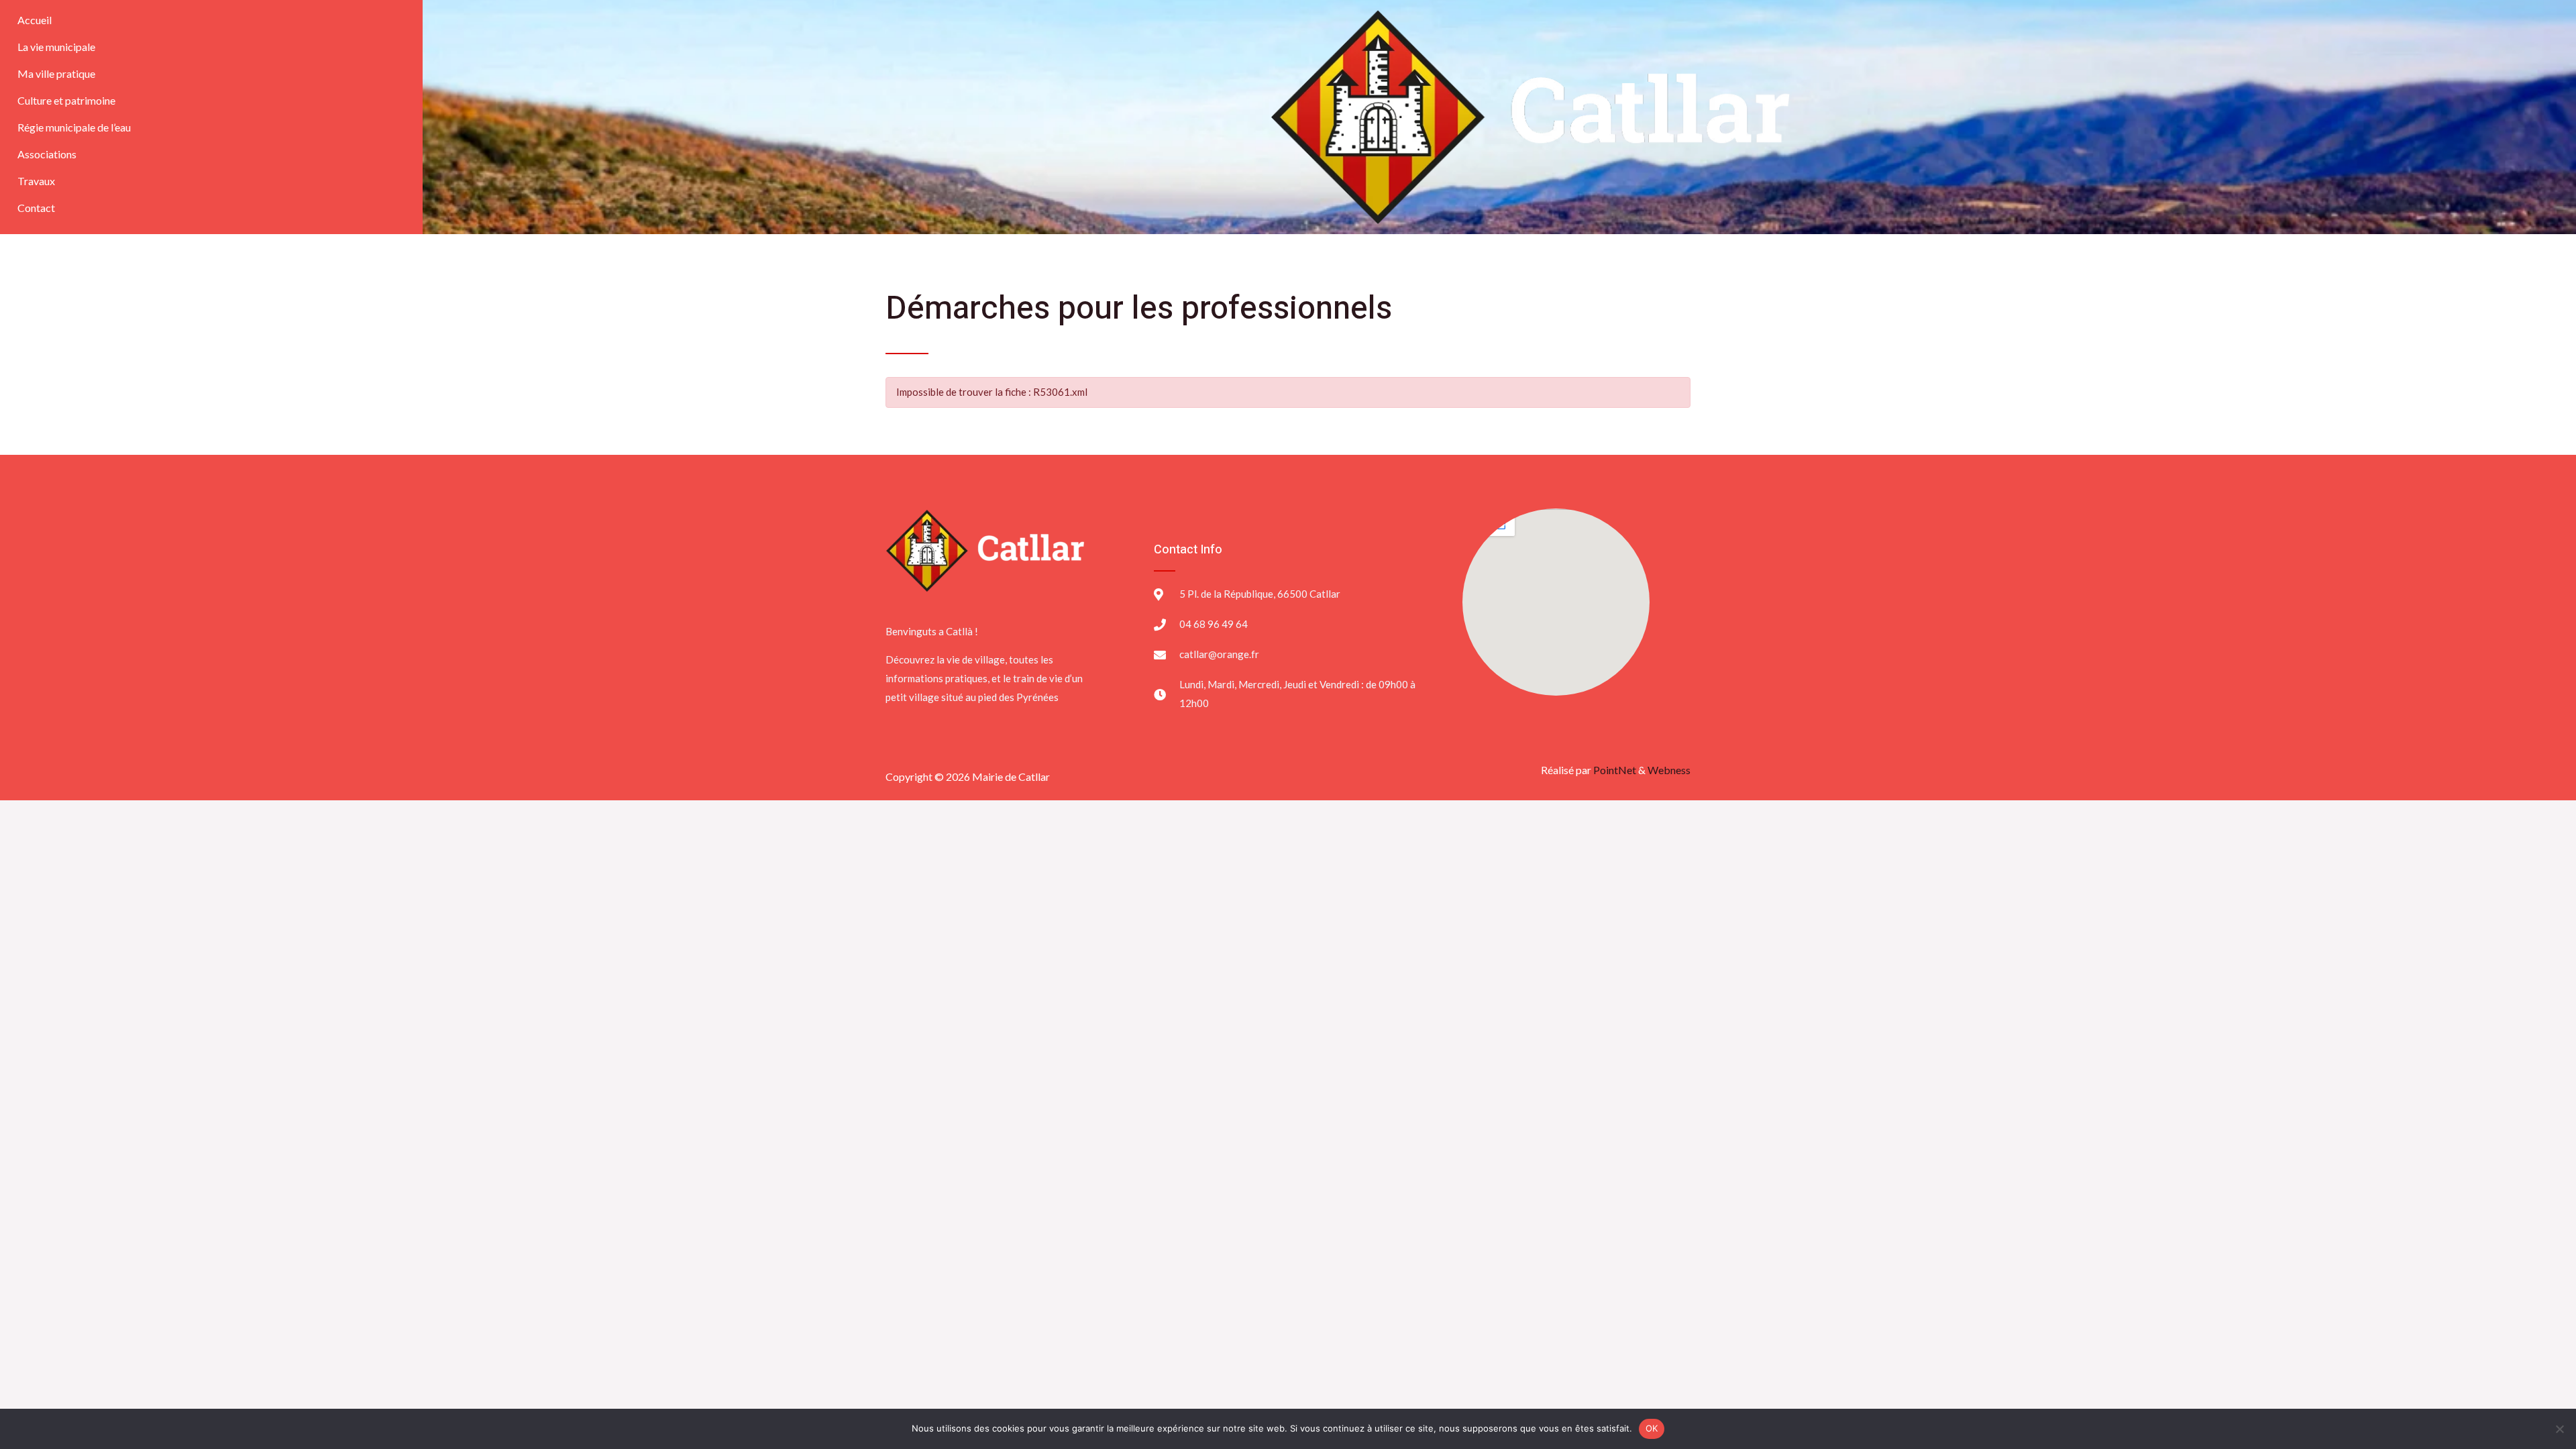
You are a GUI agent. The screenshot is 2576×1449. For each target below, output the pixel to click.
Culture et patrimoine (66, 100)
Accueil (35, 20)
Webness (1669, 770)
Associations (47, 154)
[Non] (2559, 1429)
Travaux (36, 181)
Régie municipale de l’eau (74, 127)
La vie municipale (56, 47)
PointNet (1615, 770)
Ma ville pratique (56, 73)
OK (1652, 1428)
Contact (36, 208)
